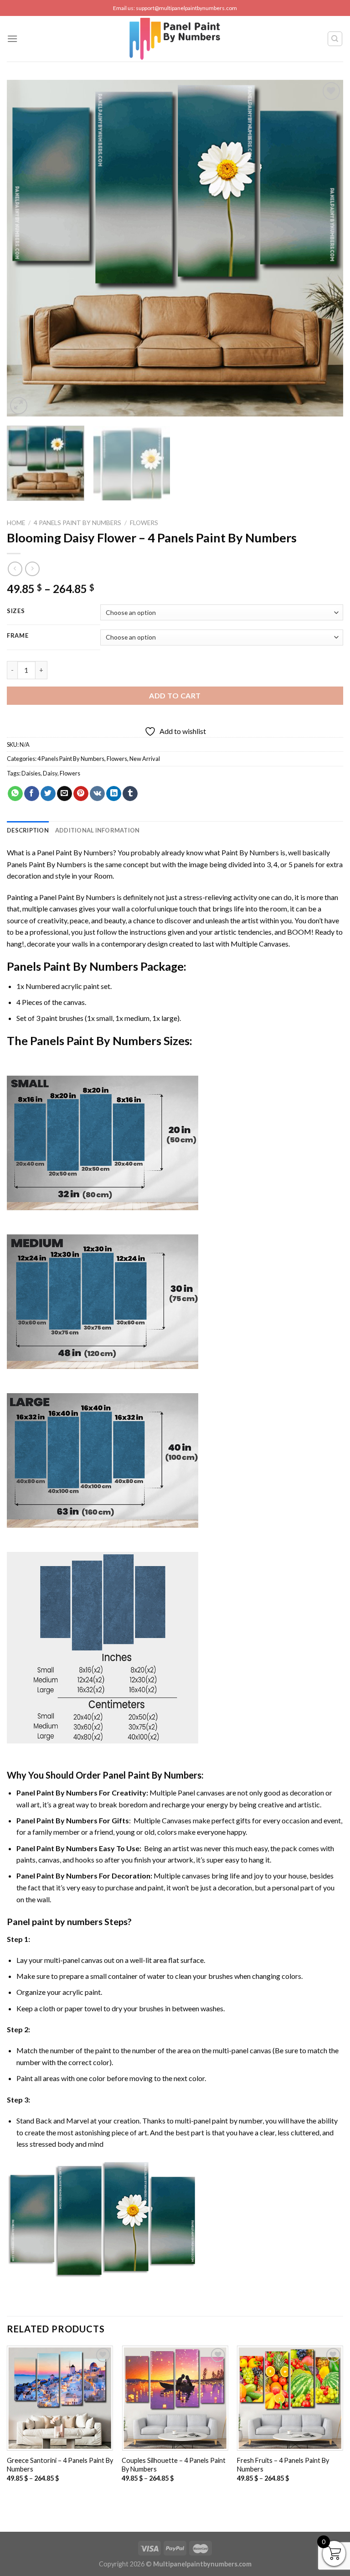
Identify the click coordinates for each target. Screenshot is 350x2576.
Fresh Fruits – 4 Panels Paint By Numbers (283, 2465)
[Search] (335, 39)
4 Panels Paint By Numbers (77, 523)
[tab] (28, 830)
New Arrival (145, 759)
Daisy (50, 773)
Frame (18, 636)
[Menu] (12, 39)
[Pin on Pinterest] (81, 794)
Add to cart (175, 695)
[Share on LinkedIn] (114, 794)
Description (28, 830)
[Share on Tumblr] (130, 794)
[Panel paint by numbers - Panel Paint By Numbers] (175, 39)
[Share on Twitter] (48, 794)
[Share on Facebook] (32, 794)
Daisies (31, 773)
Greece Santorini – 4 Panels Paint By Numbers (60, 2465)
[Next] (325, 248)
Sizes (16, 611)
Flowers (144, 523)
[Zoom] (19, 406)
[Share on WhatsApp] (15, 794)
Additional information (98, 830)
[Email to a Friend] (64, 794)
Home (16, 523)
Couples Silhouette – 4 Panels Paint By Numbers (174, 2465)
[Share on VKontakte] (97, 794)
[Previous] (25, 248)
